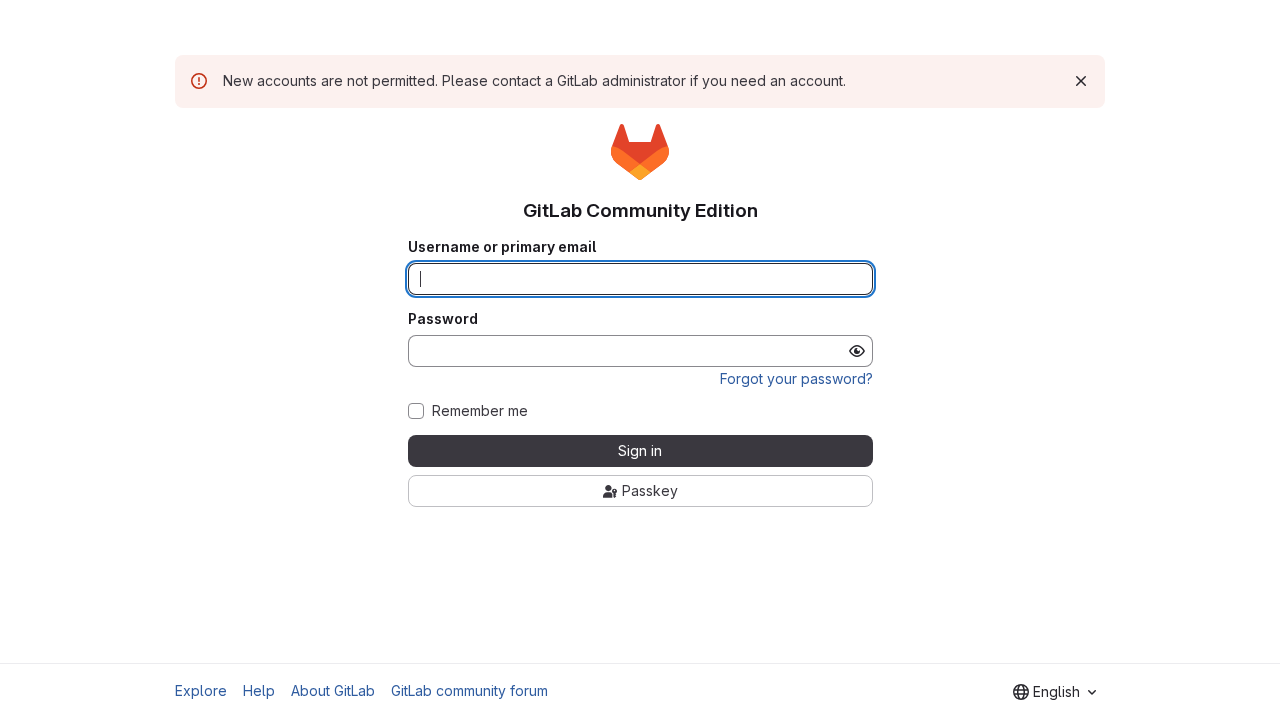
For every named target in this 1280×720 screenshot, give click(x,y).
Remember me (480, 411)
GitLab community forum (469, 690)
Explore (201, 690)
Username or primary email (502, 247)
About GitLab (333, 690)
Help (259, 690)
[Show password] (857, 351)
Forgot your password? (796, 378)
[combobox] (1054, 692)
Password (443, 319)
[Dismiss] (1081, 81)
